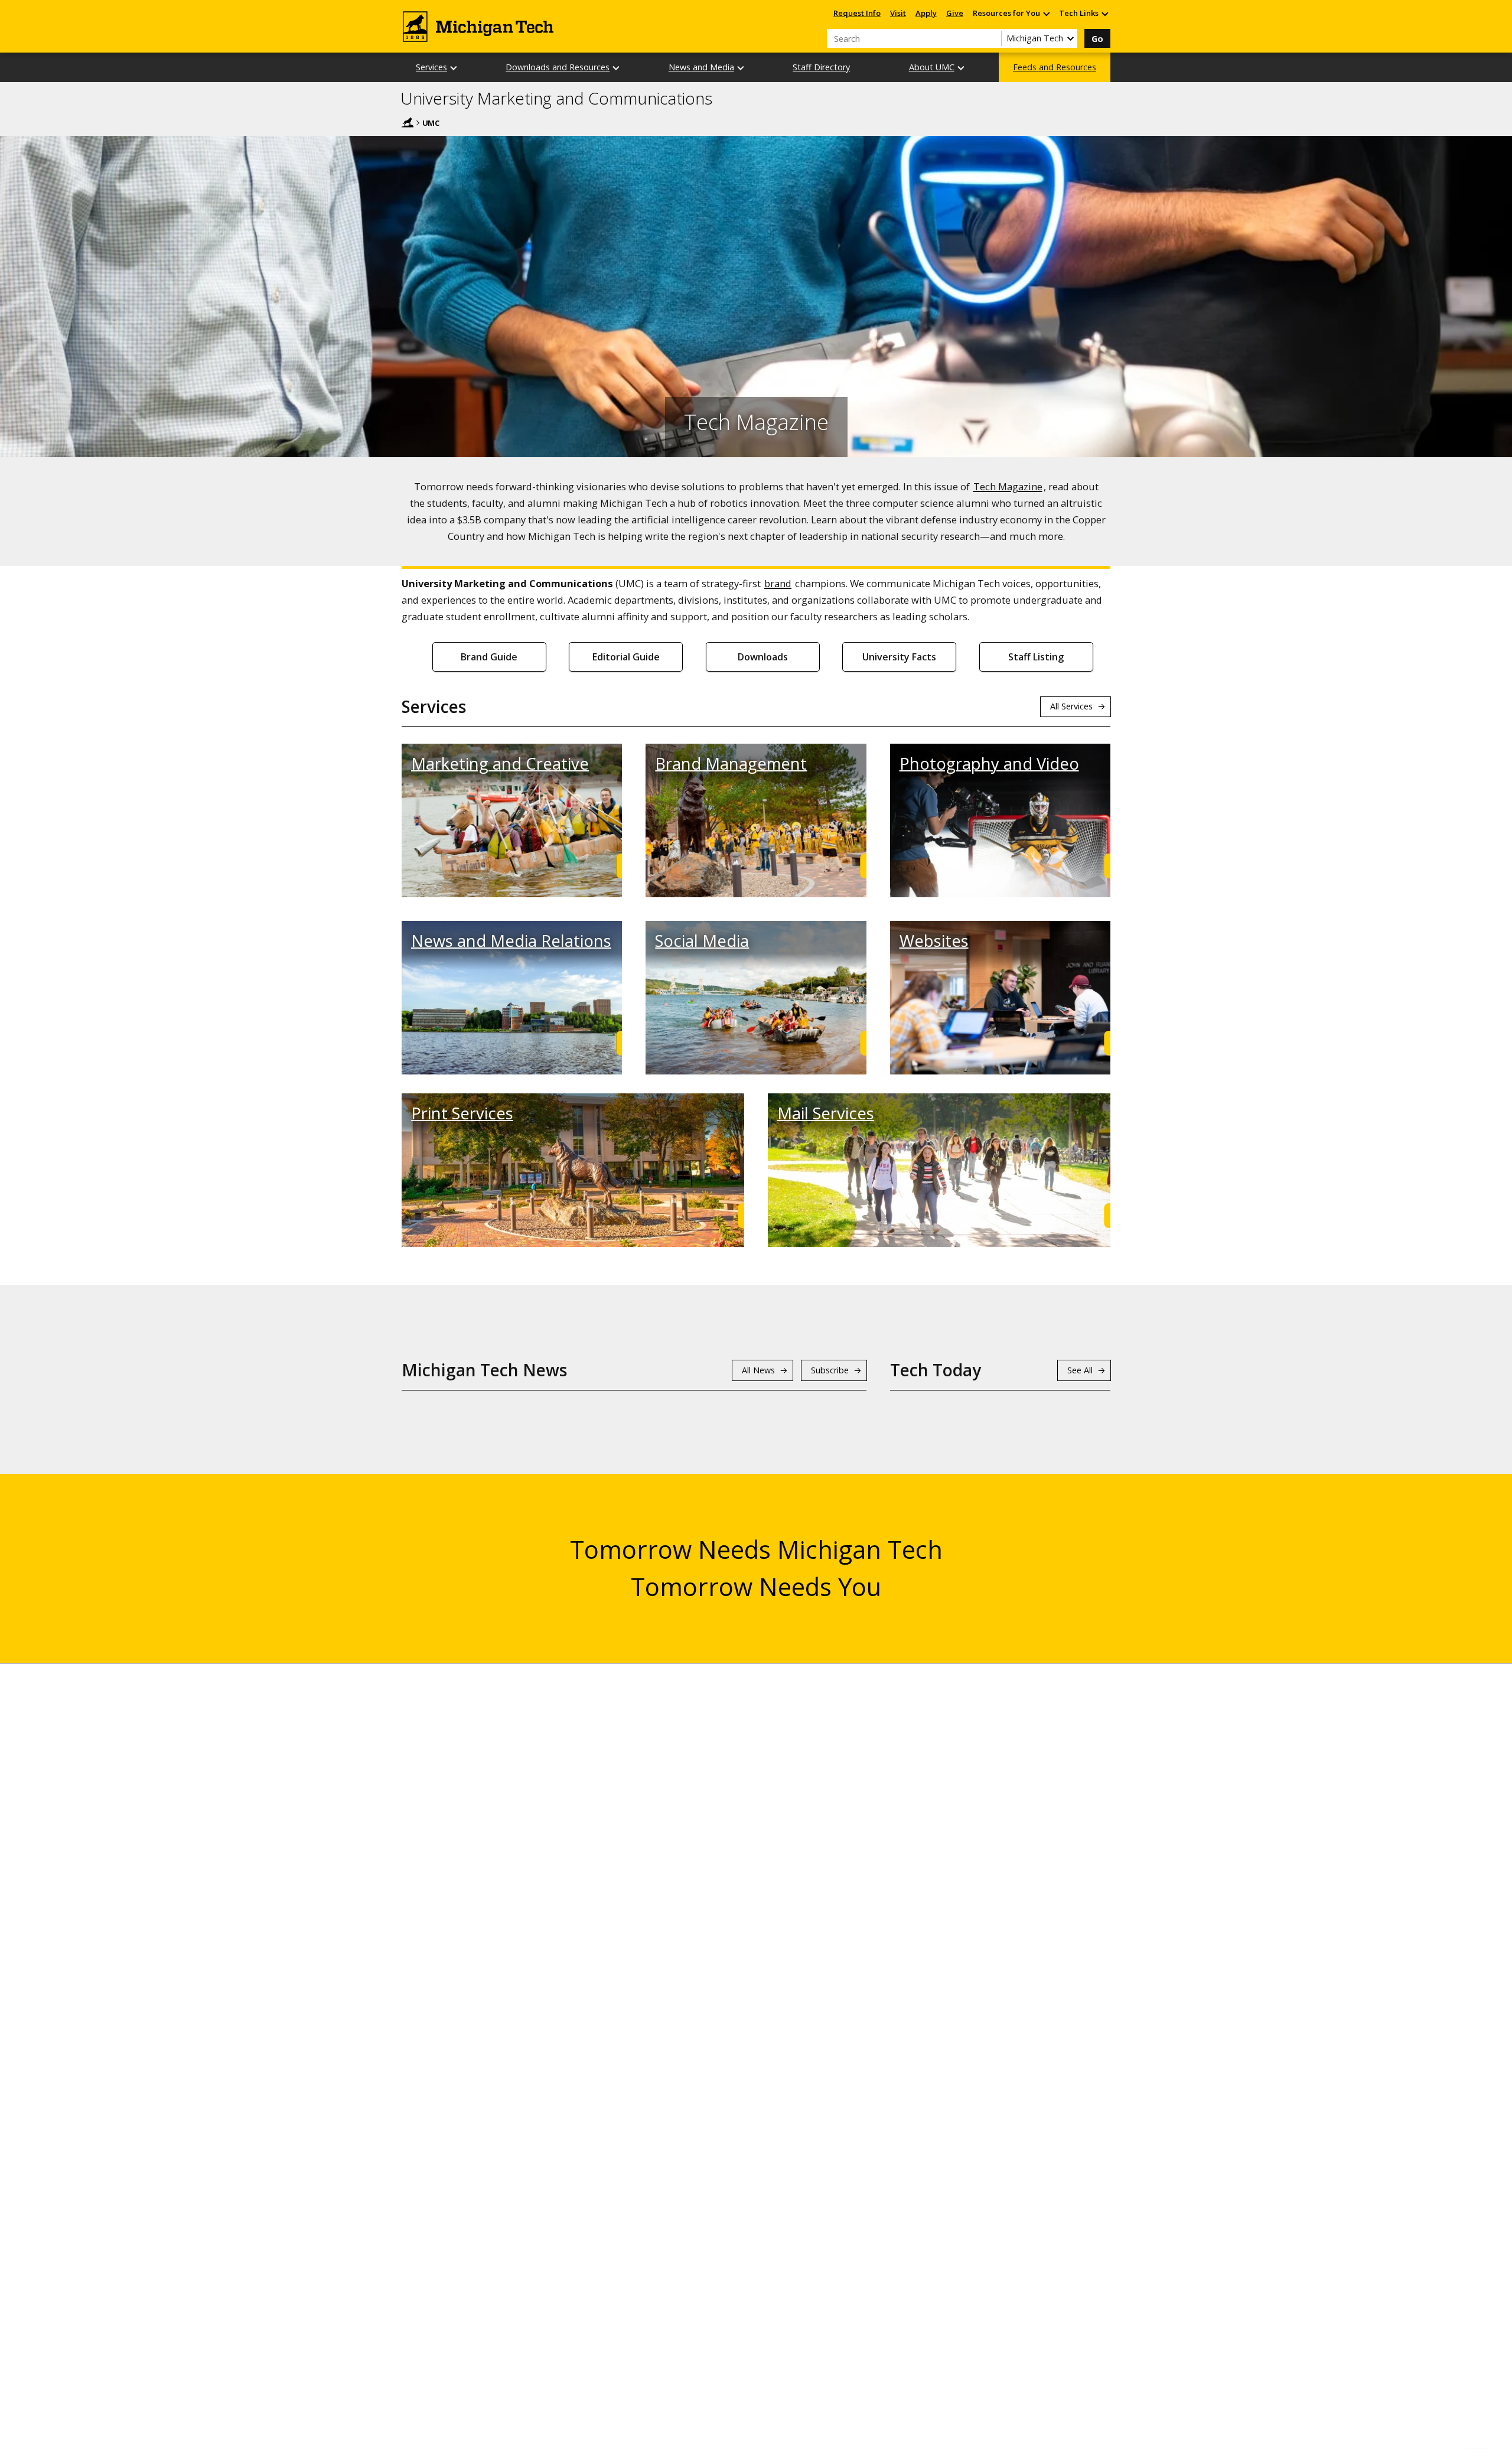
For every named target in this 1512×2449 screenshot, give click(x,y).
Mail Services (826, 1113)
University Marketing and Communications (556, 99)
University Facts (899, 657)
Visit (898, 13)
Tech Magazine (1008, 486)
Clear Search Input (992, 38)
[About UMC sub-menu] (962, 68)
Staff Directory (821, 67)
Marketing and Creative (500, 763)
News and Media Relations (511, 941)
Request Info (857, 13)
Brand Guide (489, 657)
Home (408, 122)
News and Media (701, 67)
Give (955, 13)
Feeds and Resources (1055, 67)
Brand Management (731, 763)
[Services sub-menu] (454, 68)
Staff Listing (1036, 657)
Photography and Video (989, 763)
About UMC (932, 67)
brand (778, 583)
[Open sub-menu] (1046, 13)
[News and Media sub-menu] (741, 68)
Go (1097, 39)
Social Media (702, 941)
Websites (934, 941)
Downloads (763, 657)
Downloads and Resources (558, 67)
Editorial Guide (626, 657)
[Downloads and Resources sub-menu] (617, 68)
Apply (926, 13)
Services (431, 67)
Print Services (462, 1113)
